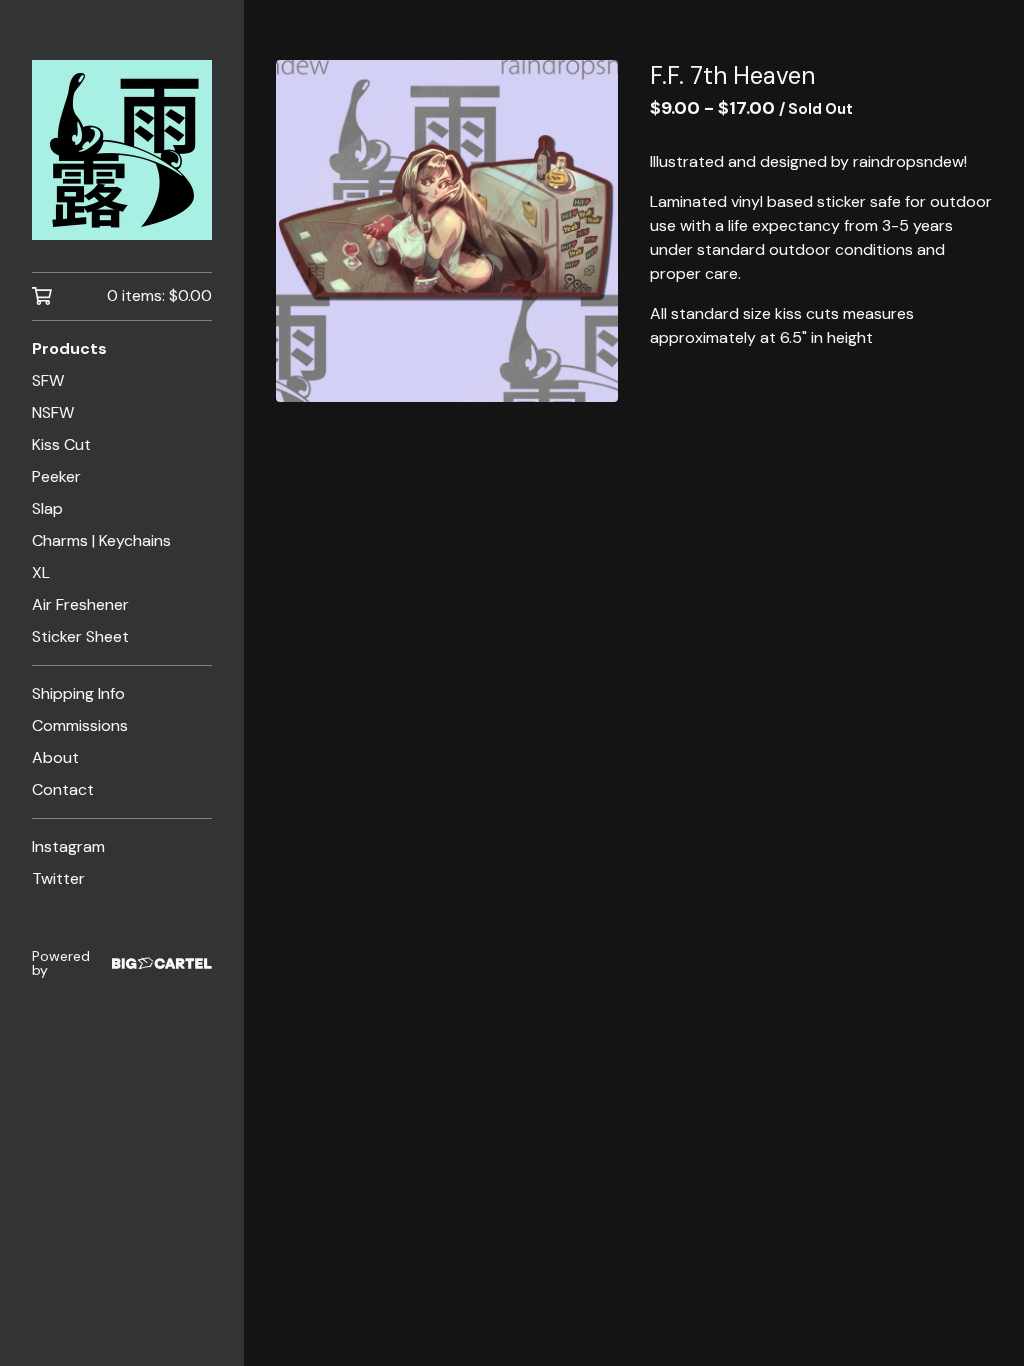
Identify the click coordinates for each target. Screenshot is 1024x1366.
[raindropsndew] (122, 150)
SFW (48, 380)
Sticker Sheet (80, 636)
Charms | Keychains (101, 540)
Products (69, 348)
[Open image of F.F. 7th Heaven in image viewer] (447, 231)
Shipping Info (78, 693)
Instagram (68, 846)
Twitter (58, 878)
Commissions (80, 725)
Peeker (56, 476)
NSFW (53, 412)
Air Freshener (80, 604)
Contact (63, 789)
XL (41, 572)
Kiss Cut (61, 444)
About (55, 757)
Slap (47, 508)
